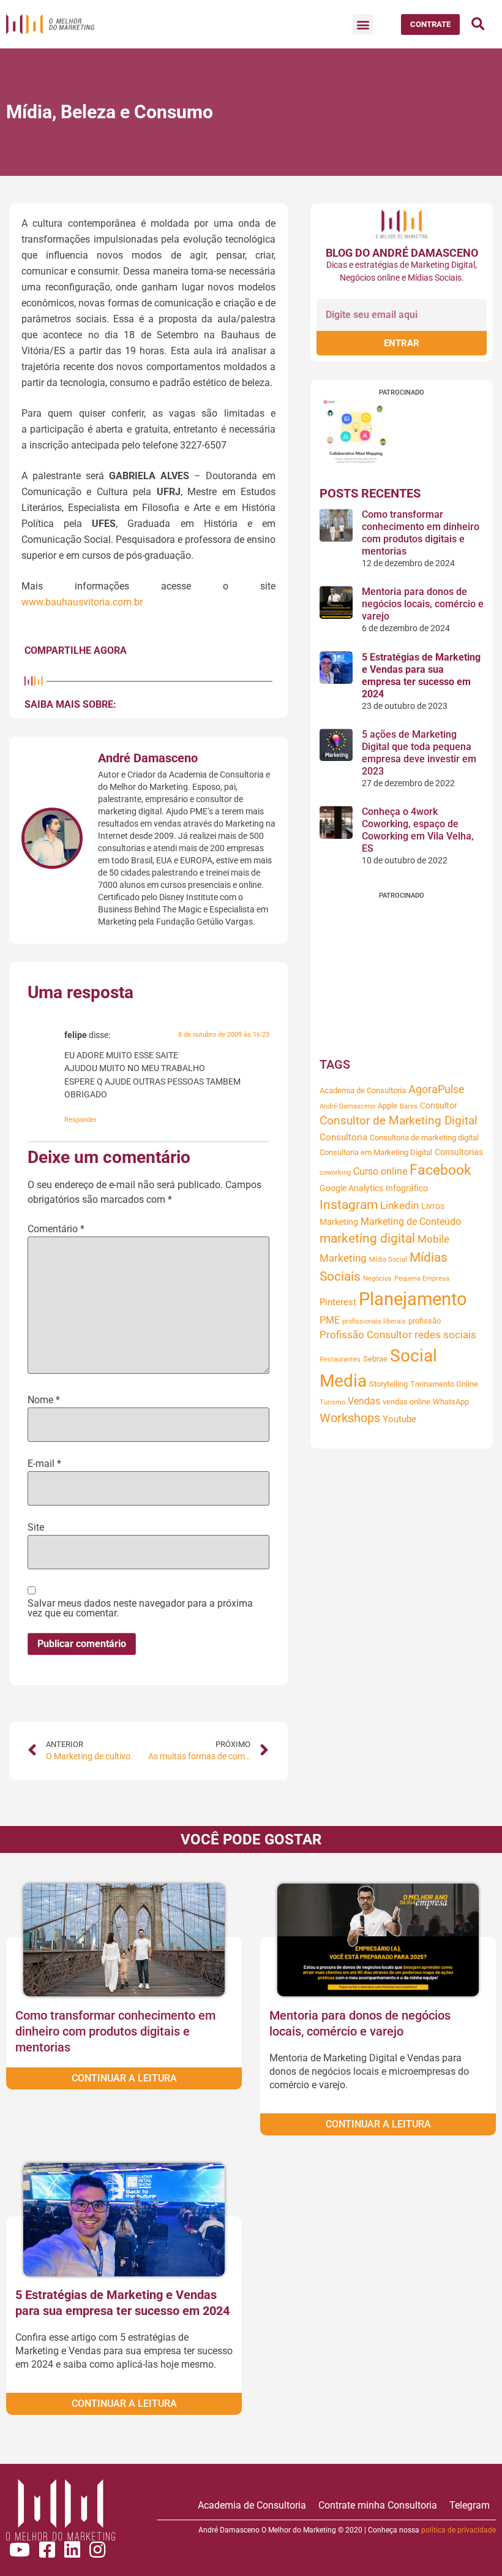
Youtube (399, 1419)
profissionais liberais (374, 1321)
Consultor (439, 1105)
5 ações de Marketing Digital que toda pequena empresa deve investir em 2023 (419, 753)
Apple (388, 1106)
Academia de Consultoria (363, 1090)
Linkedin (399, 1206)
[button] (363, 24)
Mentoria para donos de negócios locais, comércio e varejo (423, 604)
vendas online (406, 1402)
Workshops (350, 1418)
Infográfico (407, 1188)
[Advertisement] (402, 975)
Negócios (377, 1279)
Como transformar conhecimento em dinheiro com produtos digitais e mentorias (421, 533)
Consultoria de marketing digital (424, 1138)
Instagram (349, 1205)
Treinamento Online (444, 1384)
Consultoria (343, 1137)
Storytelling (388, 1384)
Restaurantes (340, 1359)
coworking (335, 1172)
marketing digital (367, 1238)
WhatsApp (451, 1402)
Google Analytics (351, 1188)
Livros (433, 1206)
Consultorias (459, 1152)
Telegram (470, 2505)
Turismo (332, 1402)
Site (36, 1528)
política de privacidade (459, 2530)
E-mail (44, 1464)
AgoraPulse (436, 1089)
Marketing (339, 1222)
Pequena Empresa (422, 1279)
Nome (44, 1400)
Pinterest (338, 1302)
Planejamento (413, 1299)
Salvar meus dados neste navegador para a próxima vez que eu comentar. (140, 1608)
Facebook (440, 1170)
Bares (409, 1106)
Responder (81, 1120)
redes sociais (445, 1335)
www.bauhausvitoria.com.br (82, 602)
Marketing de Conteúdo (411, 1222)
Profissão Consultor (366, 1335)
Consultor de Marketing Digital (399, 1121)
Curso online (380, 1171)
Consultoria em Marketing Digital (376, 1152)
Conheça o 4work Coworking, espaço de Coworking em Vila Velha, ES (418, 830)
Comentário (56, 1229)
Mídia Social (388, 1260)
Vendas (364, 1401)
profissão (425, 1321)
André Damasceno (347, 1106)
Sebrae (375, 1359)
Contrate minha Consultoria (378, 2505)
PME (330, 1320)
